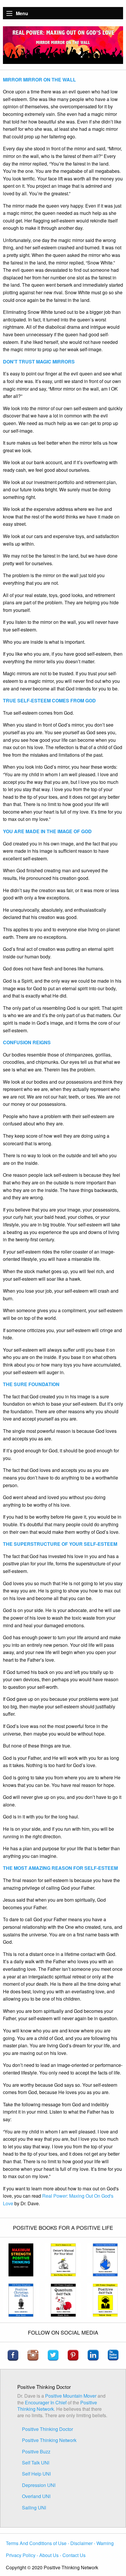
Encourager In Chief (46, 2402)
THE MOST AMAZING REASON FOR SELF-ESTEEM (60, 1868)
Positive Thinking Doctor (47, 2429)
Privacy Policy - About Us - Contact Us (46, 2555)
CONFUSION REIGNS (27, 1042)
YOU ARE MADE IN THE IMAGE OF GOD (47, 831)
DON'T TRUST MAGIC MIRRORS (39, 362)
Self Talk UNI (36, 2463)
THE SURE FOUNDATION (31, 1384)
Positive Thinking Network (49, 2440)
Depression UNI (39, 2485)
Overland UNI (36, 2496)
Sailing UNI (34, 2508)
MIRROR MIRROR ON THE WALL (39, 80)
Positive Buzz (36, 2451)
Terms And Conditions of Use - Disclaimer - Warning (60, 2543)
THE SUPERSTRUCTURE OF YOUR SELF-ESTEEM (60, 1544)
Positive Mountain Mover (71, 2396)
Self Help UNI (36, 2474)
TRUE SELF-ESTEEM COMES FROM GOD (49, 700)
